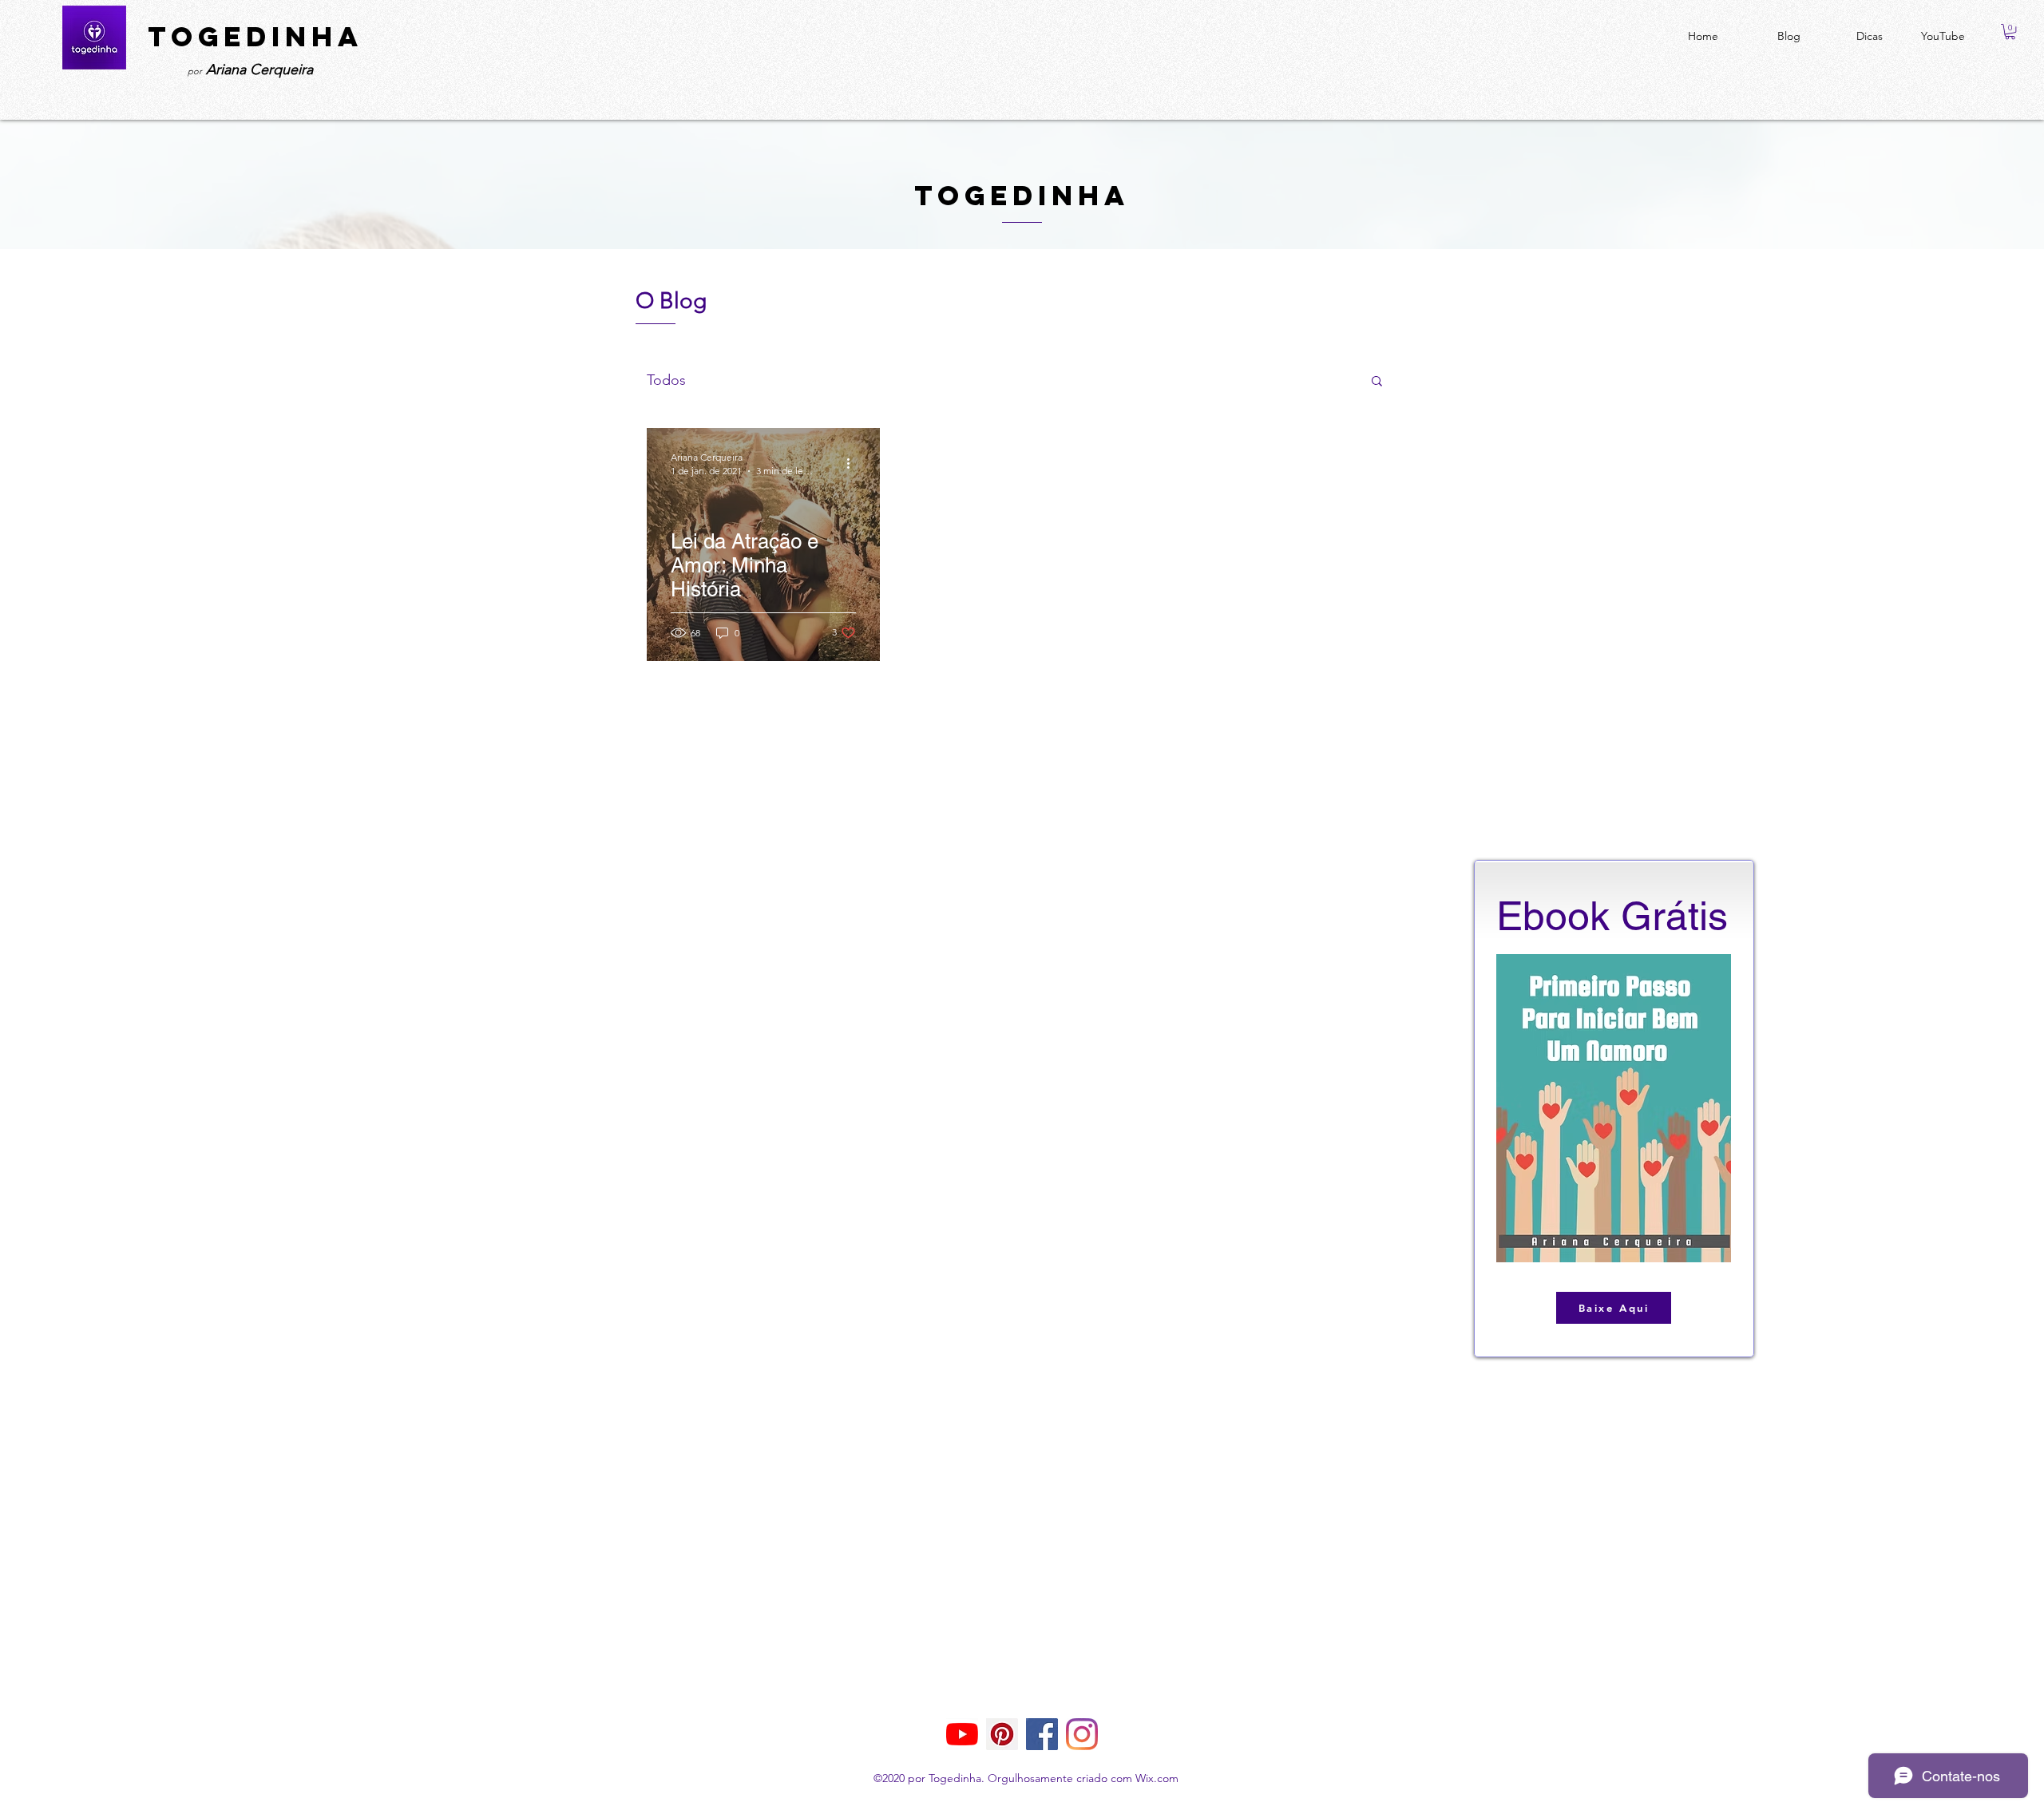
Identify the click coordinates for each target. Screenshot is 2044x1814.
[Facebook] (1042, 1734)
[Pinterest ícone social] (1002, 1734)
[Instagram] (1082, 1734)
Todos (666, 380)
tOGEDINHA (255, 36)
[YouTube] (962, 1734)
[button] (2010, 32)
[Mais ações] (854, 463)
